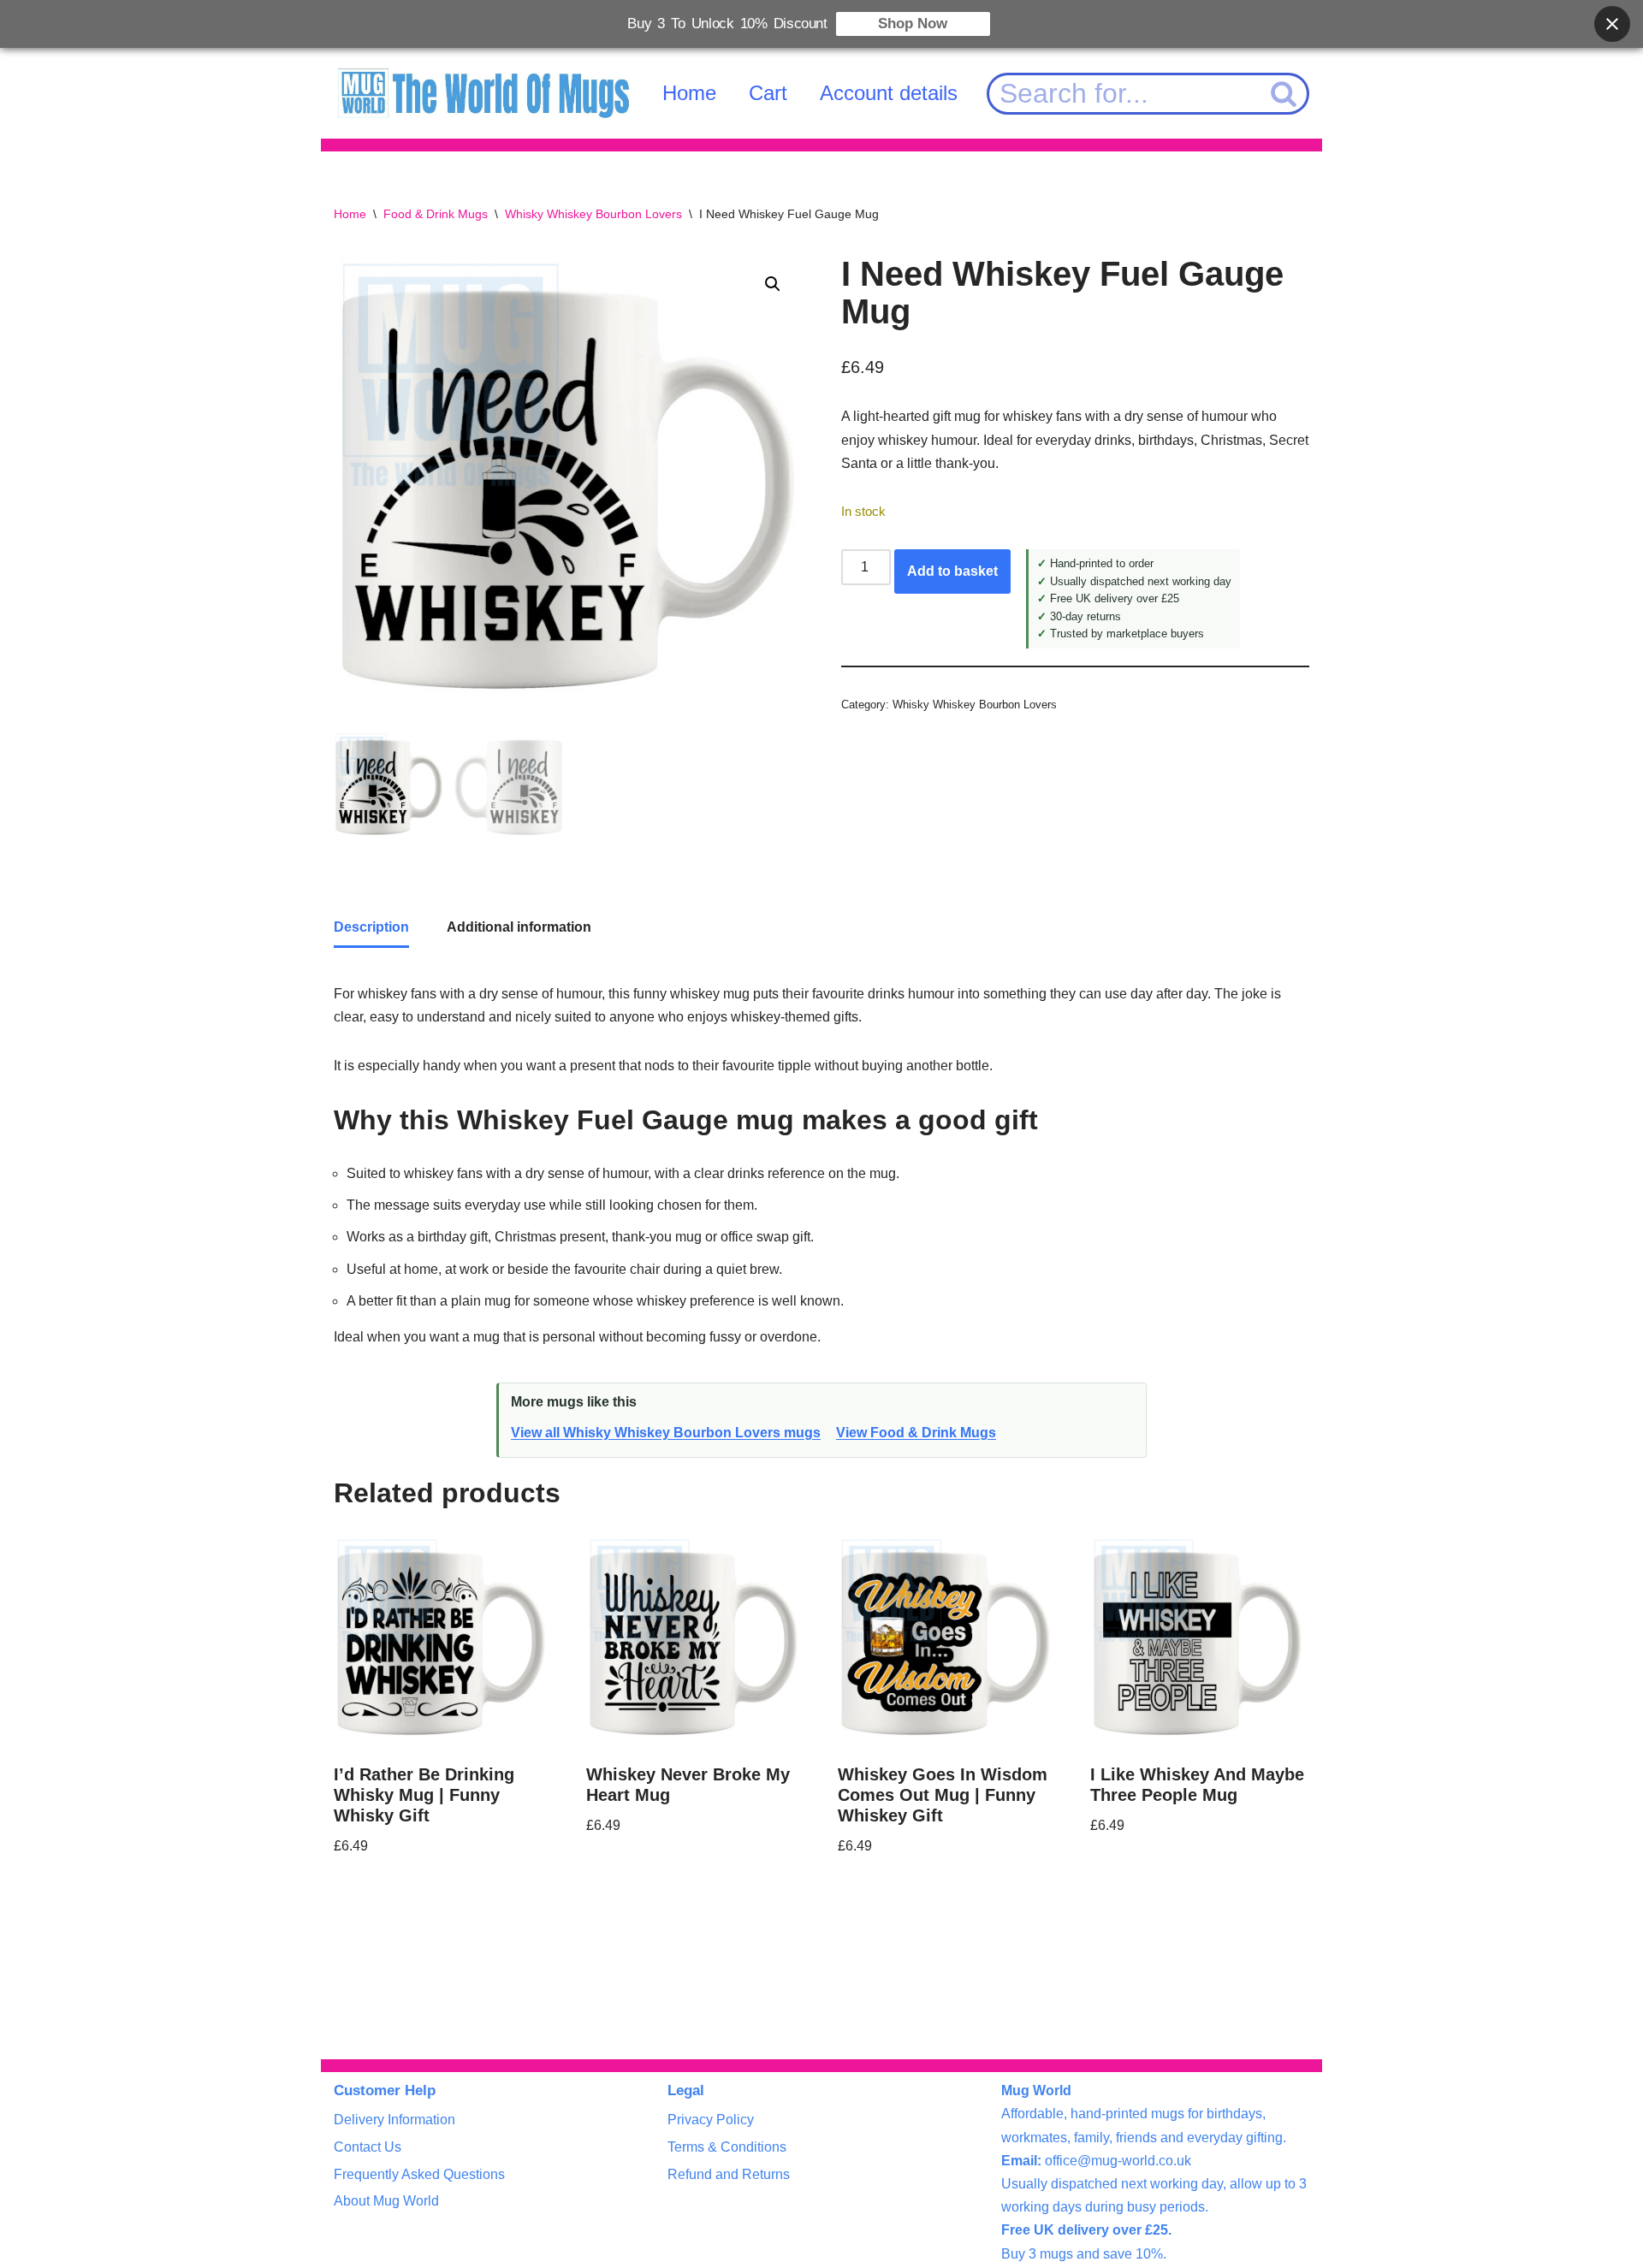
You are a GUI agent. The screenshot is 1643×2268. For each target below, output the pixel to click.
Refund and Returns (729, 2174)
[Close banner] (1612, 24)
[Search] (1284, 94)
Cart (768, 93)
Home (689, 93)
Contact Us (368, 2147)
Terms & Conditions (727, 2147)
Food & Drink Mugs (436, 214)
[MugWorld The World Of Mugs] (483, 94)
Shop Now (913, 24)
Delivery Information (394, 2120)
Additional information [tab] (519, 927)
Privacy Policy (711, 2120)
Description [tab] (371, 927)
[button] (773, 284)
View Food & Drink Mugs (916, 1433)
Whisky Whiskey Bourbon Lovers (593, 214)
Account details (889, 93)
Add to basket (952, 571)
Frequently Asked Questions (419, 2174)
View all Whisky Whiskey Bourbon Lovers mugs (666, 1433)
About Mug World (386, 2201)
